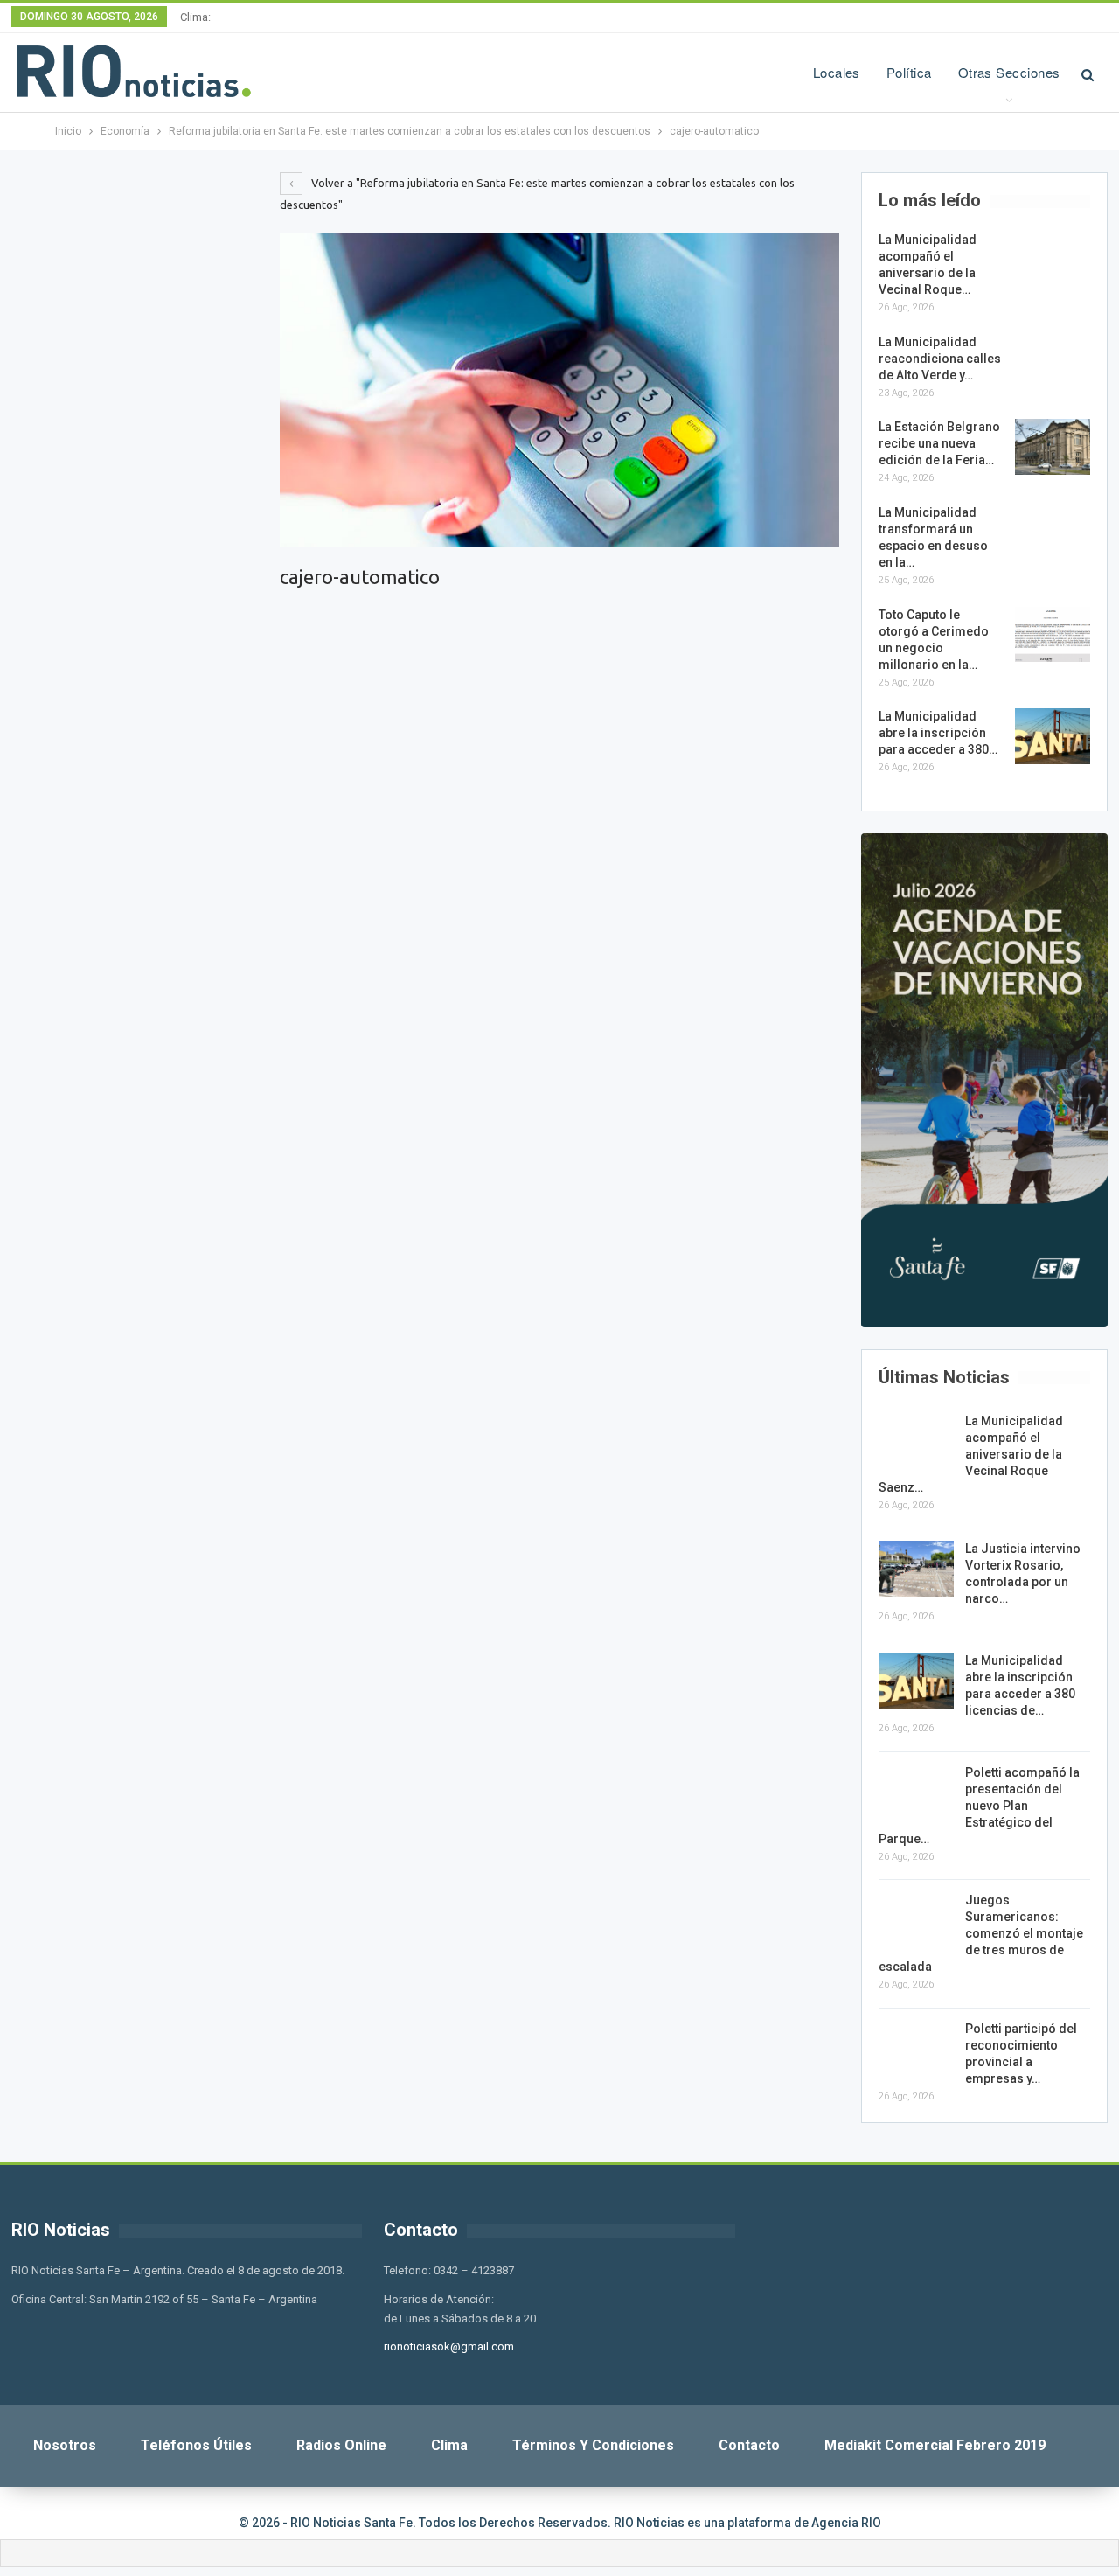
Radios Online (341, 2445)
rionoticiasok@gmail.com (449, 2346)
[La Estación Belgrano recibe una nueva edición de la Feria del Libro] (1053, 447)
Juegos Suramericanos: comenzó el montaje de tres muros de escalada (981, 1933)
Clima (449, 2445)
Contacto (749, 2445)
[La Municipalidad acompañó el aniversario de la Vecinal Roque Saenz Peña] (1053, 260)
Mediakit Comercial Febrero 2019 (935, 2445)
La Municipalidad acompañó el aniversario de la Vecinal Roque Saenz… (971, 1454)
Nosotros (65, 2445)
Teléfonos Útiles (196, 2445)
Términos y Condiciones (593, 2445)
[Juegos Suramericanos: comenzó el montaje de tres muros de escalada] (916, 1920)
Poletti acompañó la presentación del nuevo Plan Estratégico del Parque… (979, 1806)
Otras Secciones (1009, 72)
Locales (837, 72)
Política (909, 72)
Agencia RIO (846, 2523)
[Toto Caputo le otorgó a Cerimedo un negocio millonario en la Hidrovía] (1053, 635)
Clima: (195, 17)
